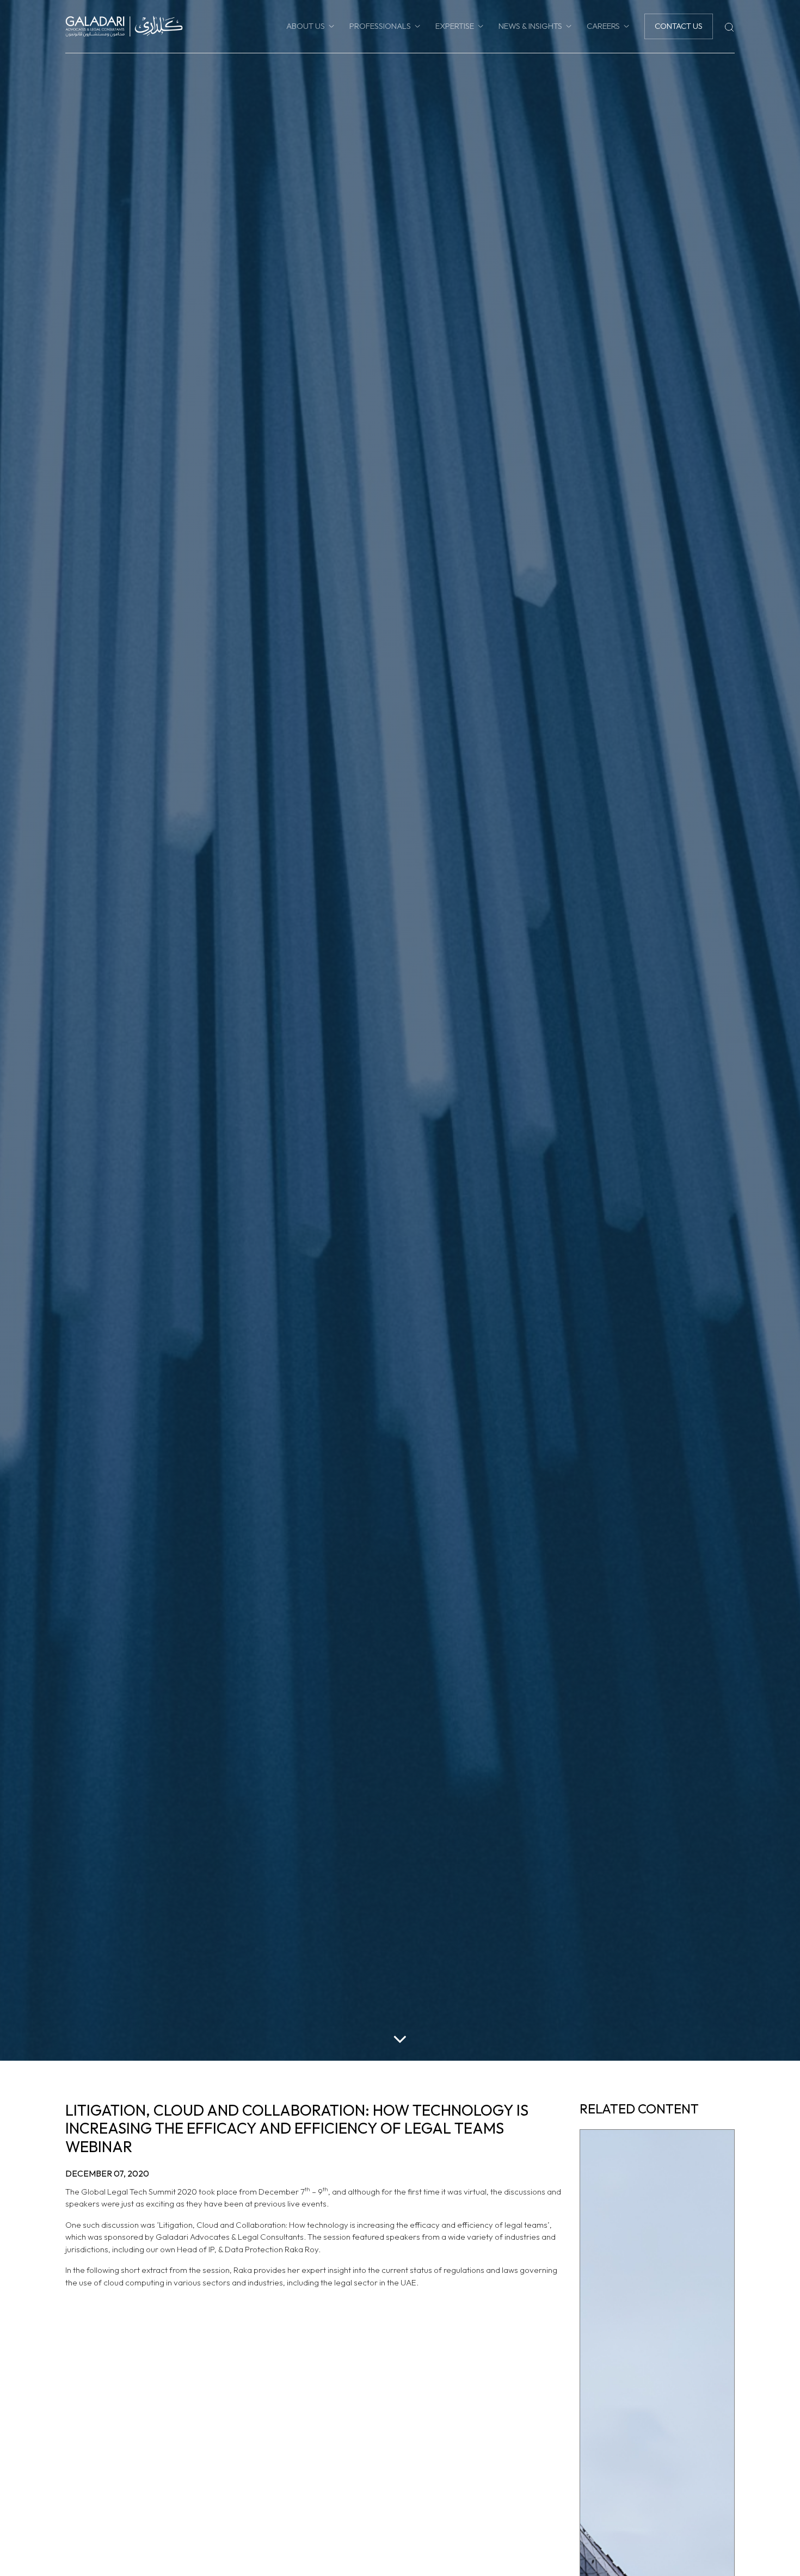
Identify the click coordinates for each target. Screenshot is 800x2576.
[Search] (729, 26)
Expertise (455, 26)
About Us (306, 26)
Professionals (380, 26)
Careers (603, 26)
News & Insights (530, 26)
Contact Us (679, 26)
